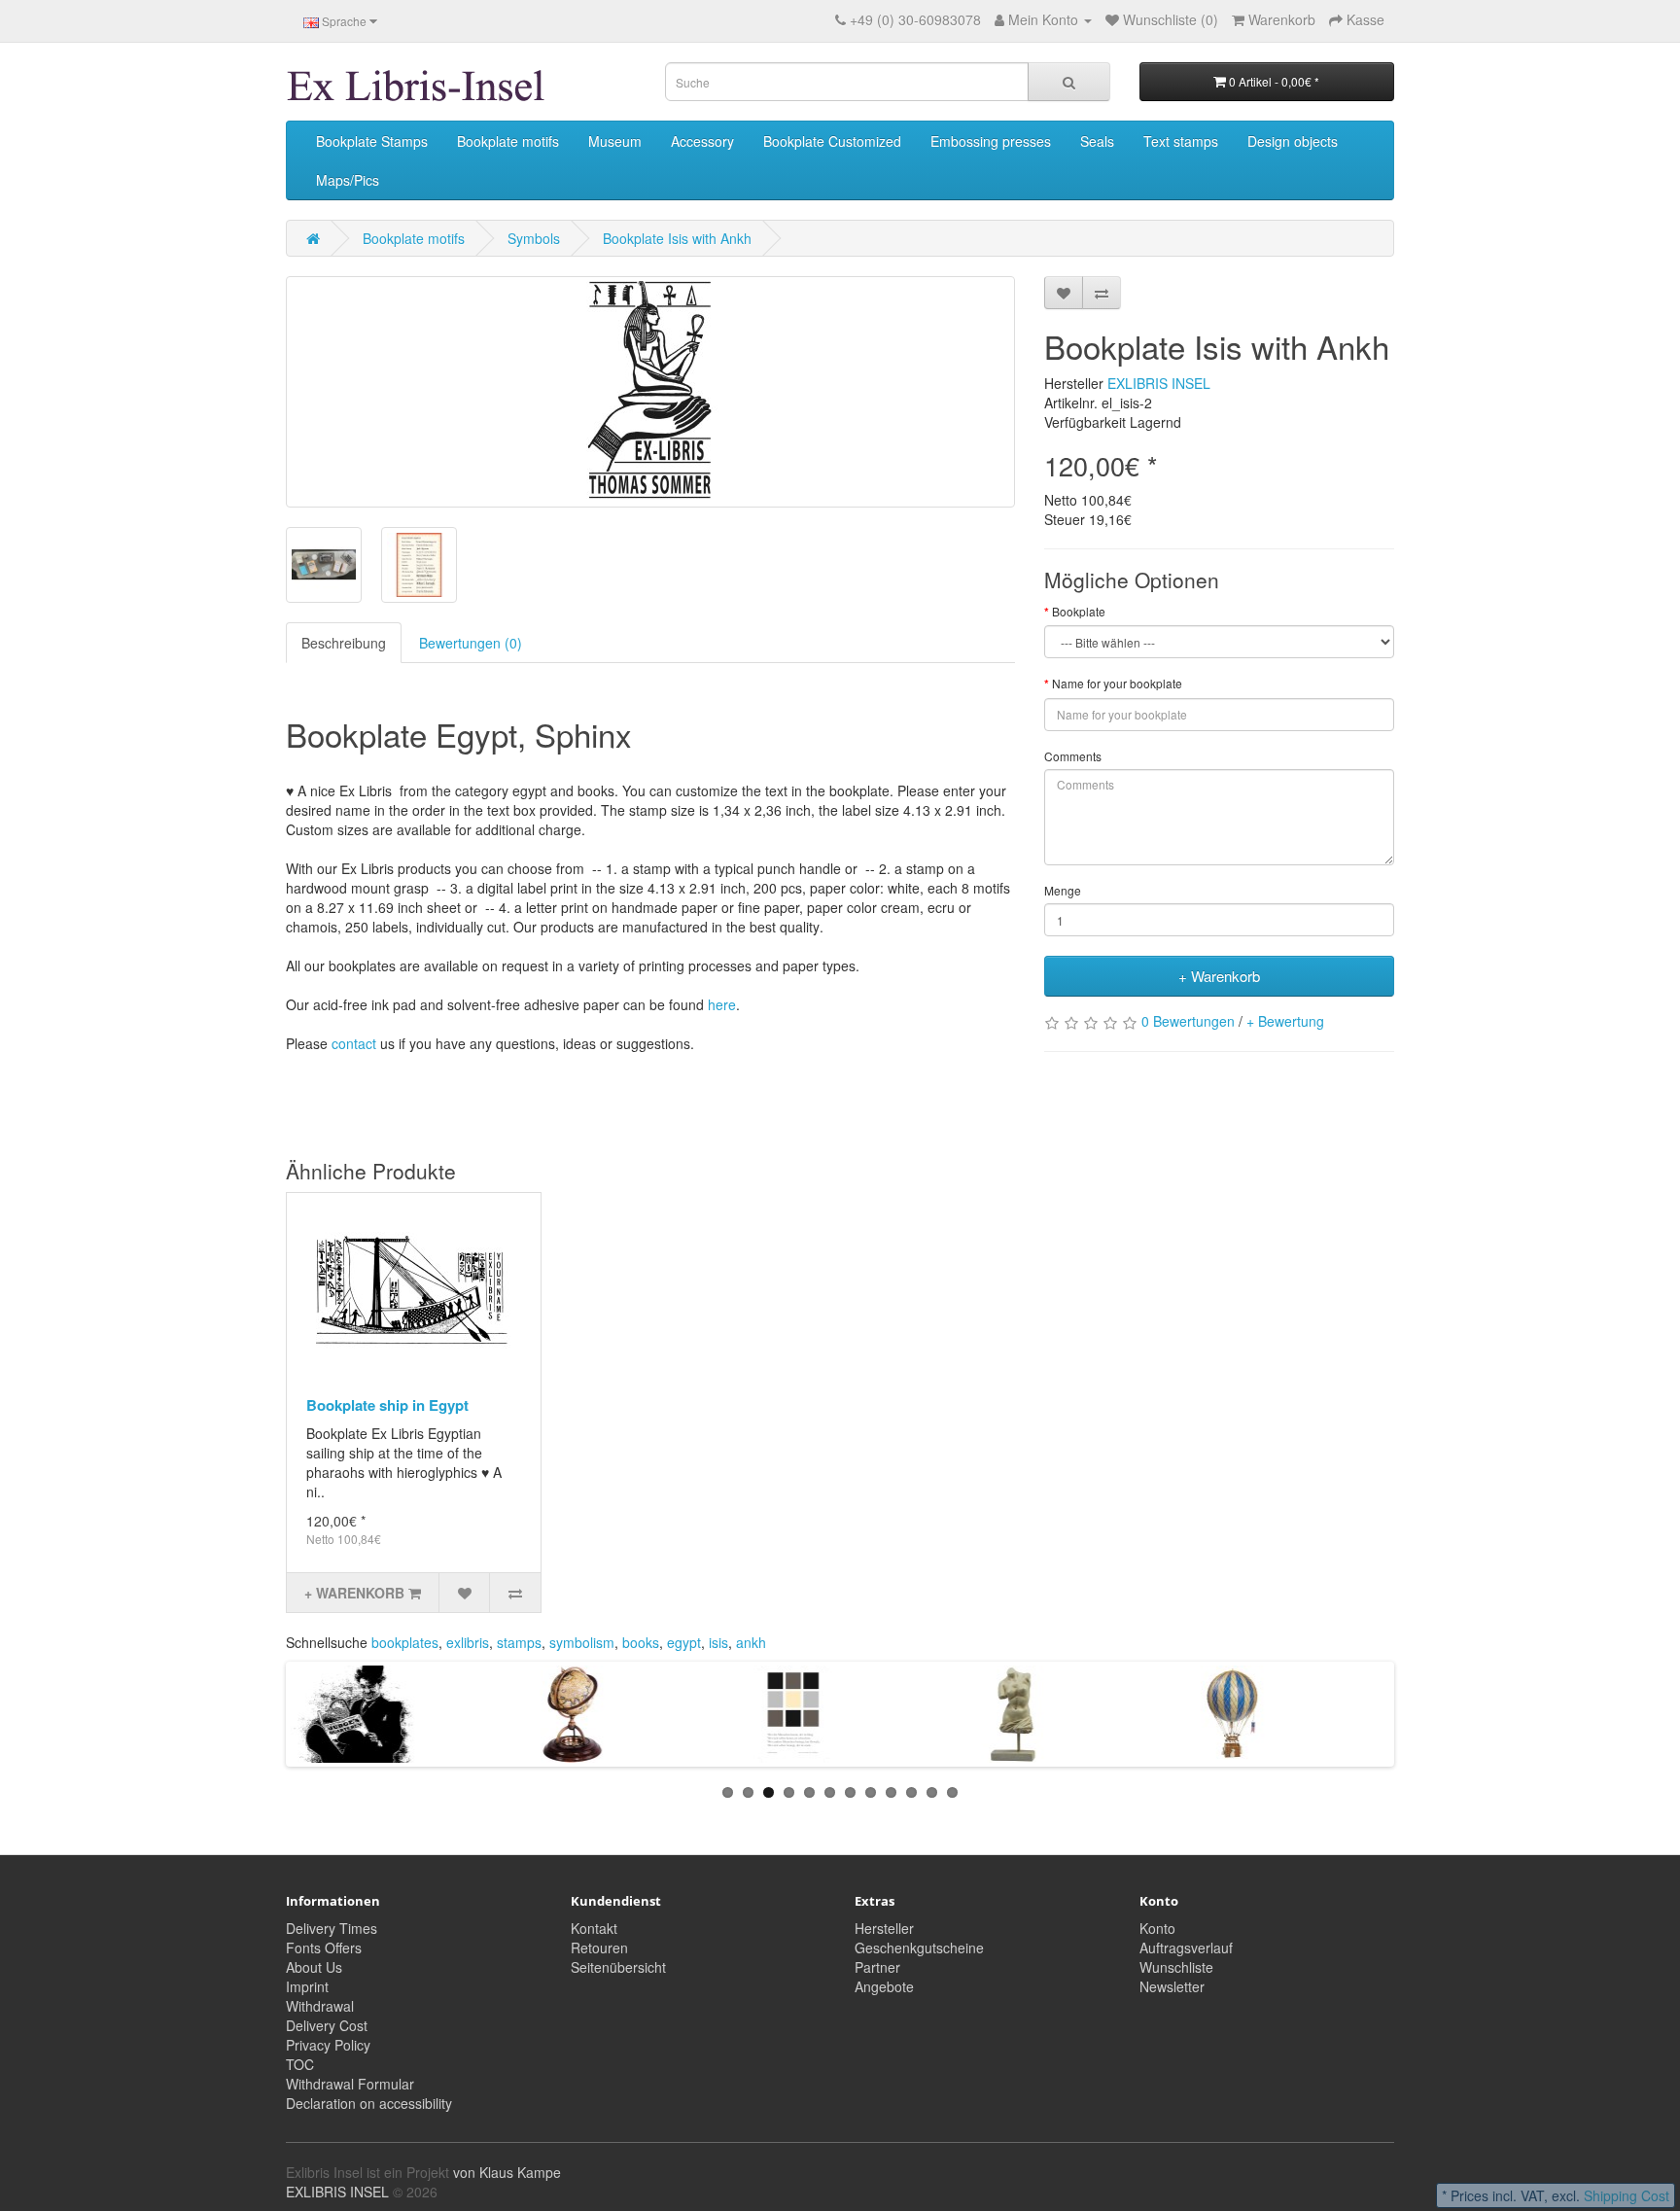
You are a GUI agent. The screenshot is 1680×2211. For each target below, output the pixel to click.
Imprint (307, 1986)
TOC (300, 2064)
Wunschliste (1176, 1967)
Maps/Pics (348, 180)
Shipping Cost (1627, 2195)
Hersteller (884, 1928)
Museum (615, 141)
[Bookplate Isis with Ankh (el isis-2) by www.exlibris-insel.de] (650, 392)
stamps (519, 1642)
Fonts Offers (324, 1948)
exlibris (468, 1642)
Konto (1157, 1928)
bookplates (405, 1642)
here (722, 1004)
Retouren (599, 1948)
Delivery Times (332, 1928)
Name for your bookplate (1117, 683)
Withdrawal (320, 2006)
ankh (751, 1642)
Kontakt (594, 1928)
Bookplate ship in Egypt (387, 1405)
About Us (314, 1967)
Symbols (534, 238)
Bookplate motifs (508, 141)
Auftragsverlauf (1186, 1948)
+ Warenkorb (1219, 976)
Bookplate (1079, 611)
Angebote (884, 1986)
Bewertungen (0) (471, 643)
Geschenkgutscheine (919, 1948)
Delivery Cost (327, 2025)
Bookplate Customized (832, 141)
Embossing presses (991, 141)
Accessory (702, 141)
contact (354, 1043)
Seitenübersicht (618, 1967)
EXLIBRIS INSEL (1159, 383)
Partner (877, 1967)
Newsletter (1172, 1986)
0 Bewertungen (1188, 1021)
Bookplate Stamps (372, 141)
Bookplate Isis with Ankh (677, 238)
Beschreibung (344, 643)
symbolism (582, 1642)
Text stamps (1181, 141)
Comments (1073, 756)
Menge (1063, 890)
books (641, 1642)
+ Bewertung (1285, 1021)
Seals (1097, 141)
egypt (684, 1642)
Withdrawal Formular (350, 2084)
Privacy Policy (328, 2045)
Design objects (1293, 141)
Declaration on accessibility (369, 2103)
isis (718, 1642)
